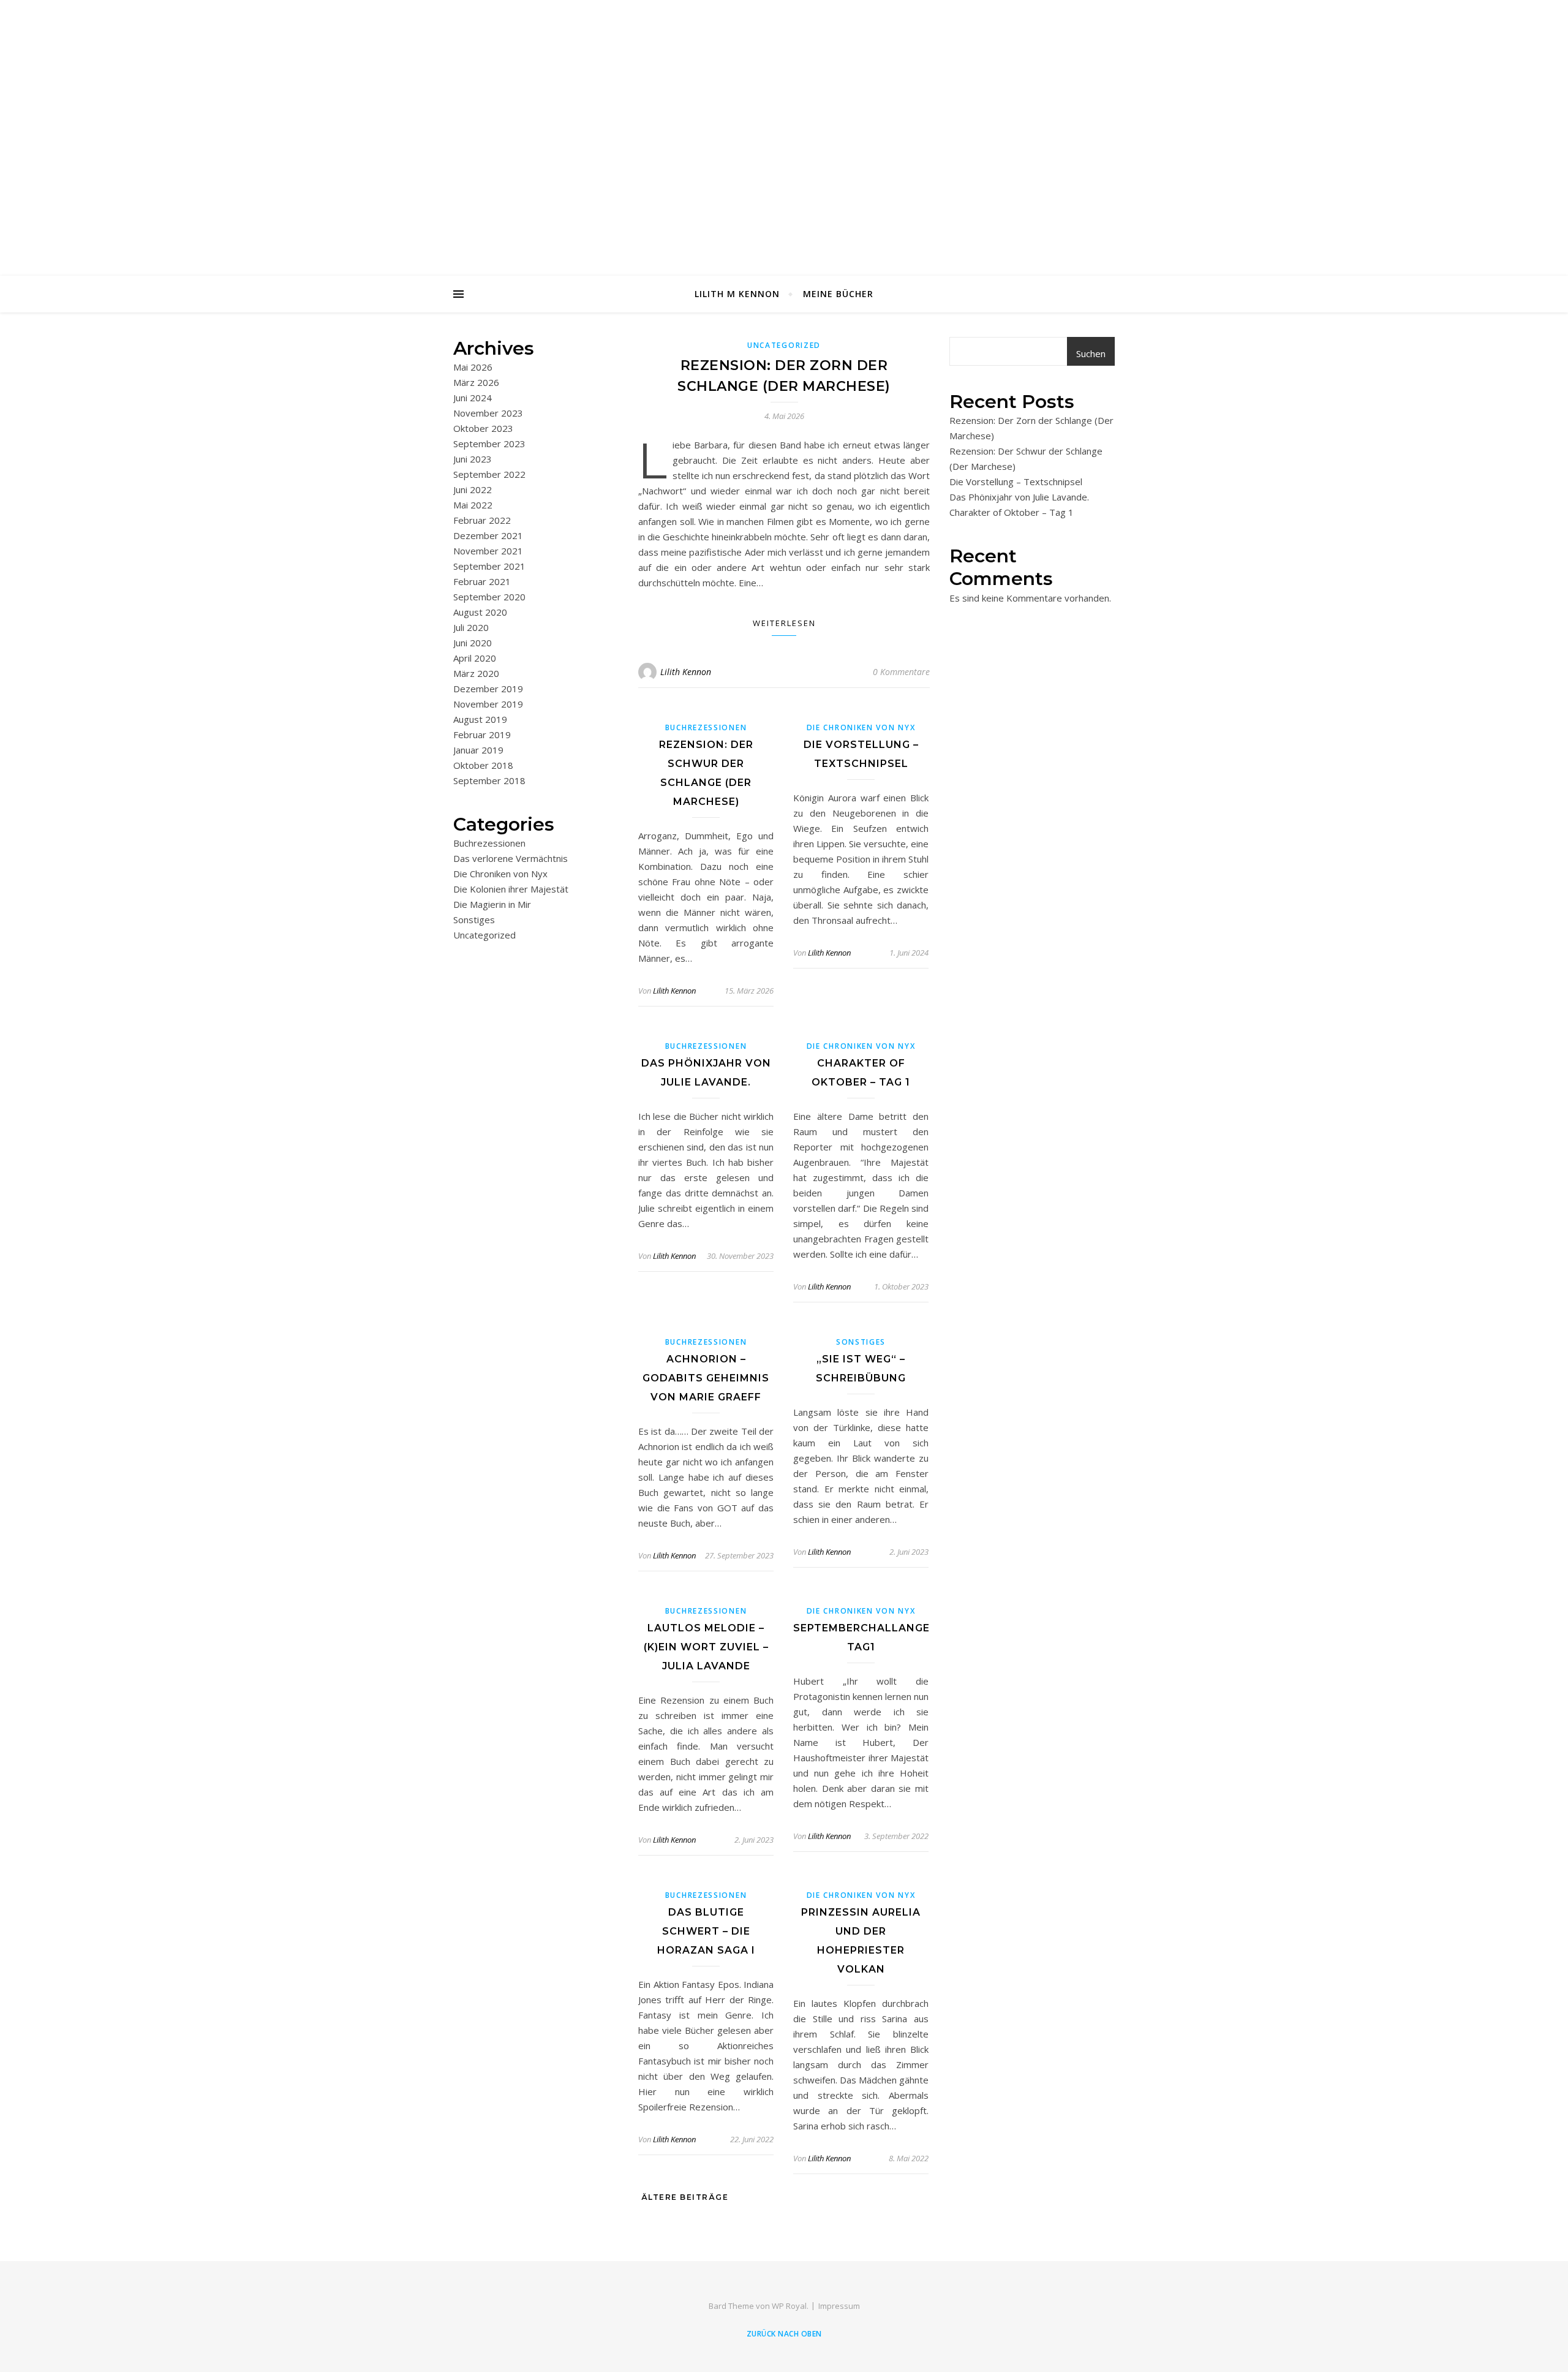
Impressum (839, 2306)
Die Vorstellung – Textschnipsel (1016, 482)
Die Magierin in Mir (492, 904)
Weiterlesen (784, 623)
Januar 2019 (478, 750)
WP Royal (789, 2306)
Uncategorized (484, 935)
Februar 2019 (482, 735)
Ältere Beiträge (683, 2197)
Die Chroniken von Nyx (500, 874)
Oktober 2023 (483, 428)
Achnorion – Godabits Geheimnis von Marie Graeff (706, 1378)
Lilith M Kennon (737, 294)
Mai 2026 (473, 367)
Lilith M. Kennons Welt (784, 114)
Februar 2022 (482, 520)
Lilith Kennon (686, 672)
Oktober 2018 (483, 765)
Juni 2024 (473, 398)
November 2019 (488, 704)
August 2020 (480, 612)
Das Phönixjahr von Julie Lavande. (1019, 497)
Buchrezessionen (489, 843)
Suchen (1091, 353)
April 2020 (475, 658)
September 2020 (489, 597)
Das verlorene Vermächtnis (511, 858)
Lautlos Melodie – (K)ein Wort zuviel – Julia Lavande (706, 1647)
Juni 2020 (473, 643)
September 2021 (489, 566)
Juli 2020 (471, 627)
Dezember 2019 (488, 689)
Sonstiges (474, 920)
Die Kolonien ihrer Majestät (511, 889)
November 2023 (488, 413)
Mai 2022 (473, 505)
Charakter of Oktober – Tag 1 (1012, 512)
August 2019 (480, 719)
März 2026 (476, 382)
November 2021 (488, 551)
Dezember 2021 (488, 535)
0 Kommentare (901, 672)
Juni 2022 (473, 489)
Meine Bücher (838, 294)
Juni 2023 (473, 459)
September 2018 (489, 780)
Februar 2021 (482, 581)
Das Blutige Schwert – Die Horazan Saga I (706, 1931)
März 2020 (476, 673)
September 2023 (489, 444)
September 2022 (489, 474)
